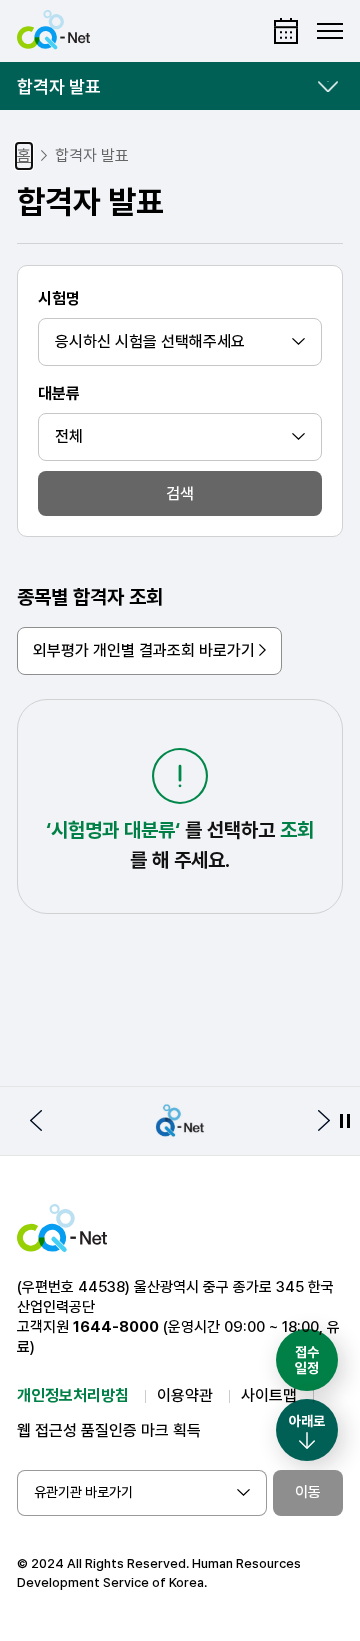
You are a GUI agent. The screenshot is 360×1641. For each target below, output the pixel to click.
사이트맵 (269, 1395)
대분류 (59, 393)
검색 (180, 493)
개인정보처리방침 (73, 1395)
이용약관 (185, 1395)
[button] (36, 1121)
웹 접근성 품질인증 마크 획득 (109, 1430)
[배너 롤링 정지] (345, 1121)
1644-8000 (116, 1327)
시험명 (59, 298)
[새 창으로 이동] (179, 1120)
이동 (308, 1492)
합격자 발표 (59, 86)
